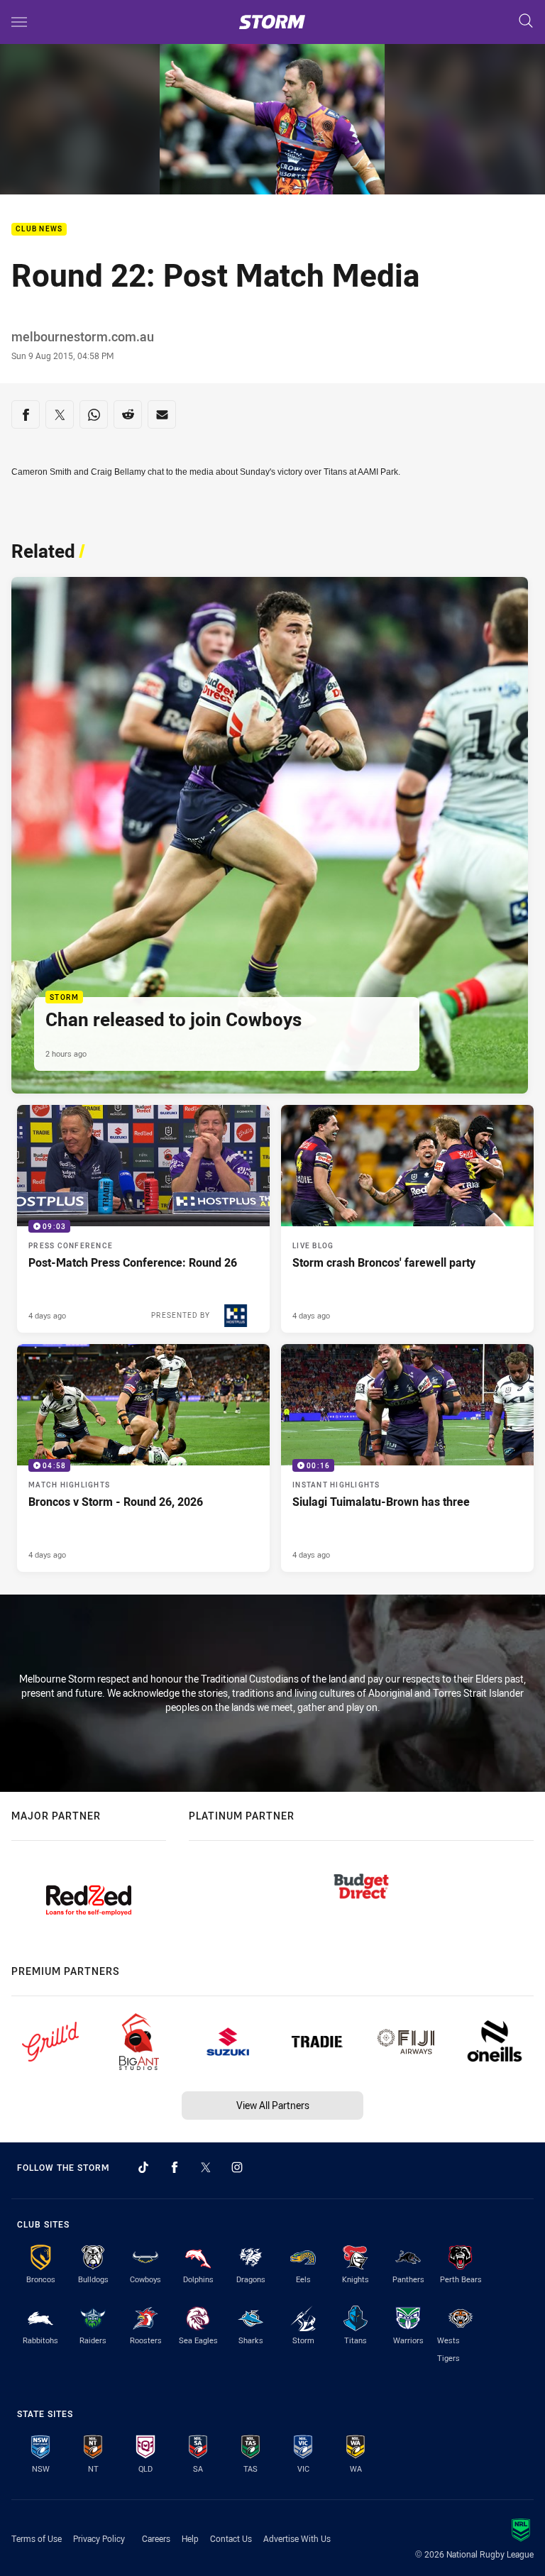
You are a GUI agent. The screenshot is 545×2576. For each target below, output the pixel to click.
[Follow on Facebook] (175, 2167)
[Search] (526, 22)
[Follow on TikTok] (143, 2167)
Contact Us (231, 2538)
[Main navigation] (19, 22)
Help (190, 2538)
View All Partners (273, 2105)
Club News (39, 230)
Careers (156, 2538)
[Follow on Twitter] (206, 2167)
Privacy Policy (99, 2538)
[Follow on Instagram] (237, 2167)
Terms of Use (37, 2538)
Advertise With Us (297, 2538)
